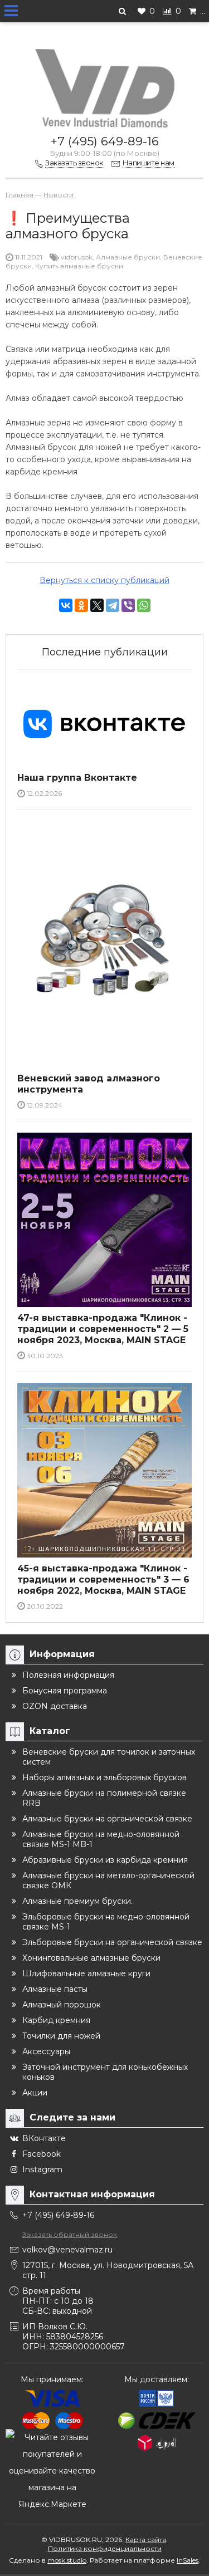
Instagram (42, 2169)
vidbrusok (77, 257)
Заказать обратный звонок (70, 2234)
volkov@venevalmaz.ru (67, 2250)
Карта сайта (146, 2540)
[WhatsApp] (144, 605)
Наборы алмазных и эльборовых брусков (104, 1777)
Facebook (42, 2154)
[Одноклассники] (81, 605)
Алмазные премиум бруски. (77, 1901)
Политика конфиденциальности (105, 2548)
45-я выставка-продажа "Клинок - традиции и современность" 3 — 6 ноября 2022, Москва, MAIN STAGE (103, 1580)
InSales (188, 2560)
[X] (97, 605)
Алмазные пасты (55, 1989)
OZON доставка (55, 1706)
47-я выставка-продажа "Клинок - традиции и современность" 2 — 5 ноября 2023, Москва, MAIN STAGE (103, 1329)
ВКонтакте (44, 2138)
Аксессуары (46, 2051)
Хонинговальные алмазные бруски (91, 1958)
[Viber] (128, 605)
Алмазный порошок (62, 2005)
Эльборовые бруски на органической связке (112, 1942)
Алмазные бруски (128, 257)
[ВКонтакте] (66, 605)
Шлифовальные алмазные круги (86, 1973)
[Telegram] (113, 605)
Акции (35, 2093)
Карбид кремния (56, 2020)
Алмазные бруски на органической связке (107, 1819)
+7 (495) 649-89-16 (105, 141)
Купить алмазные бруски (79, 266)
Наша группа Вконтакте (77, 778)
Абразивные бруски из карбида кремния (105, 1860)
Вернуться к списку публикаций (104, 580)
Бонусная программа (65, 1691)
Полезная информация (68, 1675)
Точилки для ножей (61, 2036)
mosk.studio (67, 2560)
